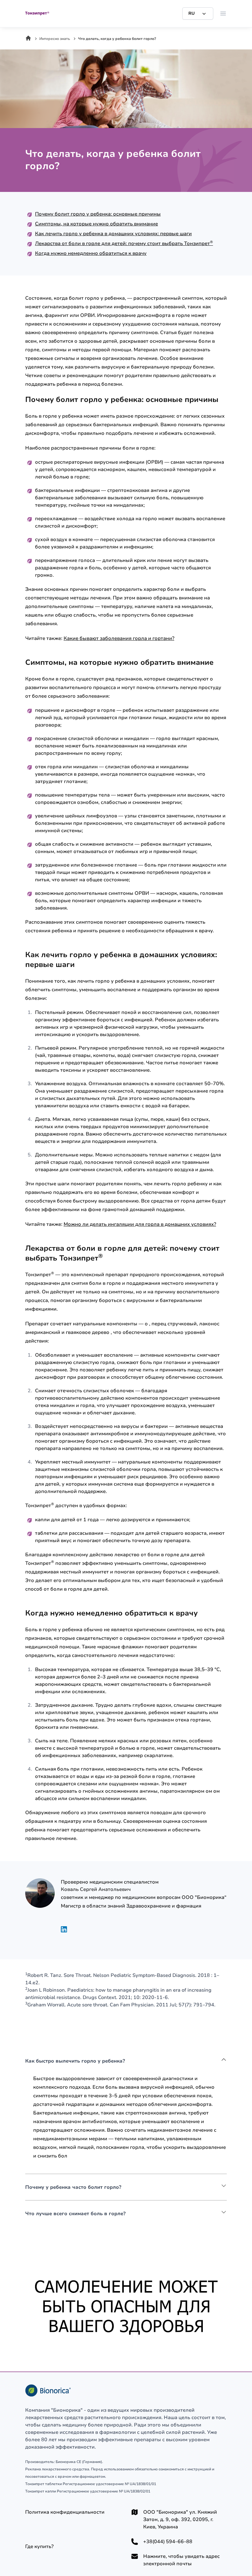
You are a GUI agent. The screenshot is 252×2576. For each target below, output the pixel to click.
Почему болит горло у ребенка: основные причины (98, 214)
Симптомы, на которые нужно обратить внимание (96, 224)
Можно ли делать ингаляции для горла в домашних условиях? (140, 1224)
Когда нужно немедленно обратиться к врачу (91, 253)
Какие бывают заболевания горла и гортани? (119, 638)
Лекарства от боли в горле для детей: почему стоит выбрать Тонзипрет (124, 244)
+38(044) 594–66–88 (168, 2542)
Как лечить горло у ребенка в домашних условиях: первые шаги (113, 234)
